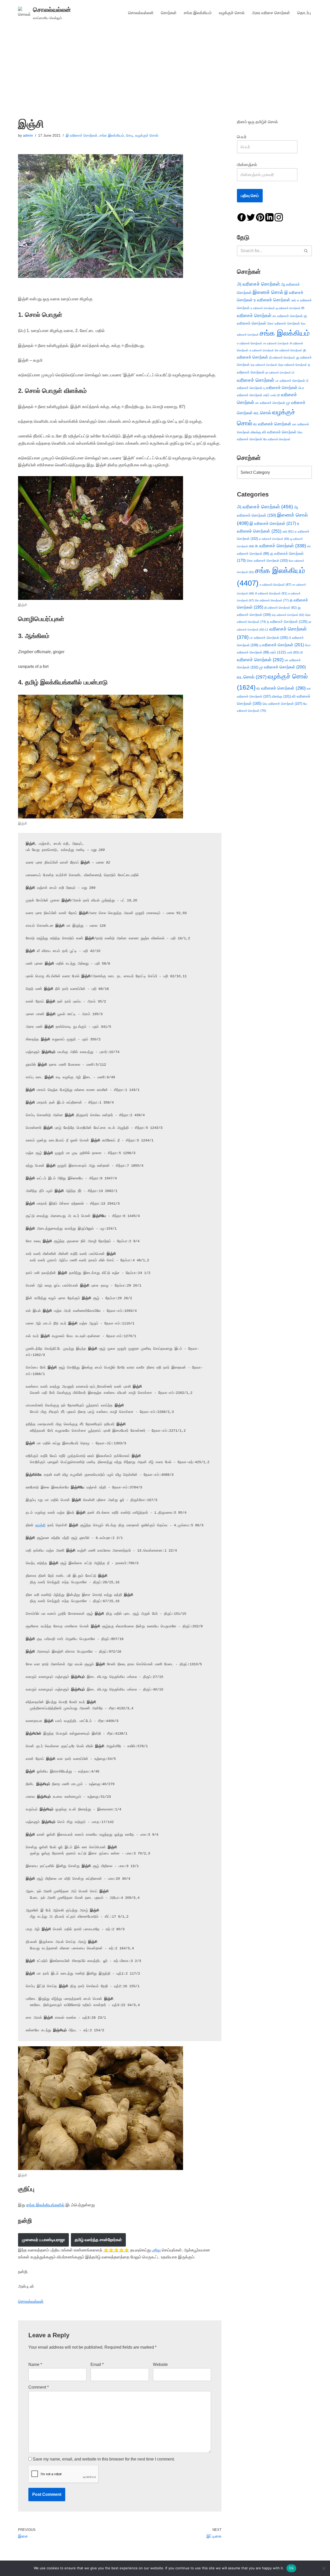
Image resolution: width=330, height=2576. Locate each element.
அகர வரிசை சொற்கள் (271, 13)
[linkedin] (269, 217)
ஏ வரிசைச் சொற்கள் (263, 308)
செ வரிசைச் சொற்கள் (288, 350)
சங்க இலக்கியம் (198, 13)
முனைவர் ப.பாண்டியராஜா (43, 2240)
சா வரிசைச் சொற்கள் (276, 343)
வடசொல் (262, 413)
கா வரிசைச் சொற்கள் (288, 316)
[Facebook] (242, 217)
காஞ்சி (40, 1525)
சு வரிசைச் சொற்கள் (262, 350)
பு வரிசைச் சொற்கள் (280, 388)
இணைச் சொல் (268, 292)
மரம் (266, 395)
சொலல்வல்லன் (141, 13)
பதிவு (156, 2250)
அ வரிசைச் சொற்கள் (258, 284)
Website (160, 2364)
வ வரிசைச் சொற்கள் (272, 424)
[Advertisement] (165, 64)
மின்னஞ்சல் (247, 165)
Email (97, 2364)
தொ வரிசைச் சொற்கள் (293, 365)
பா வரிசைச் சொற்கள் (290, 381)
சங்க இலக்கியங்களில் (45, 2205)
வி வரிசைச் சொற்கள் (279, 432)
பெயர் (247, 137)
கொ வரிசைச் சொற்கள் (284, 323)
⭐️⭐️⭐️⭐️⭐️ (116, 2250)
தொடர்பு (304, 13)
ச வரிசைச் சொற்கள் (250, 343)
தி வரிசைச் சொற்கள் (282, 358)
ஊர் (294, 300)
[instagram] (279, 217)
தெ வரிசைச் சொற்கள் (264, 365)
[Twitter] (251, 217)
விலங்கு (256, 432)
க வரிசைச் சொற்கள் (280, 546)
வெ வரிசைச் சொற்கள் (282, 704)
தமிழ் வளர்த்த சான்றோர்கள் (98, 2240)
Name (35, 2364)
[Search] (306, 251)
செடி (130, 135)
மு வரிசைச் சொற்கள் (282, 667)
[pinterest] (260, 217)
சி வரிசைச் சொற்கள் (271, 593)
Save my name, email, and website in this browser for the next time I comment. (104, 2459)
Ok (291, 2568)
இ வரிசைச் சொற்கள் (82, 135)
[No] (324, 2568)
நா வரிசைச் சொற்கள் (278, 372)
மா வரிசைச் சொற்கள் (270, 403)
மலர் (273, 395)
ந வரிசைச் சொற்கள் (287, 622)
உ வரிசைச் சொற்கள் (272, 300)
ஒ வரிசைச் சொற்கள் (288, 308)
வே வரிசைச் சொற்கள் (277, 439)
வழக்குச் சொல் (232, 13)
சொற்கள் (169, 13)
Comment (39, 2387)
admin (28, 135)
